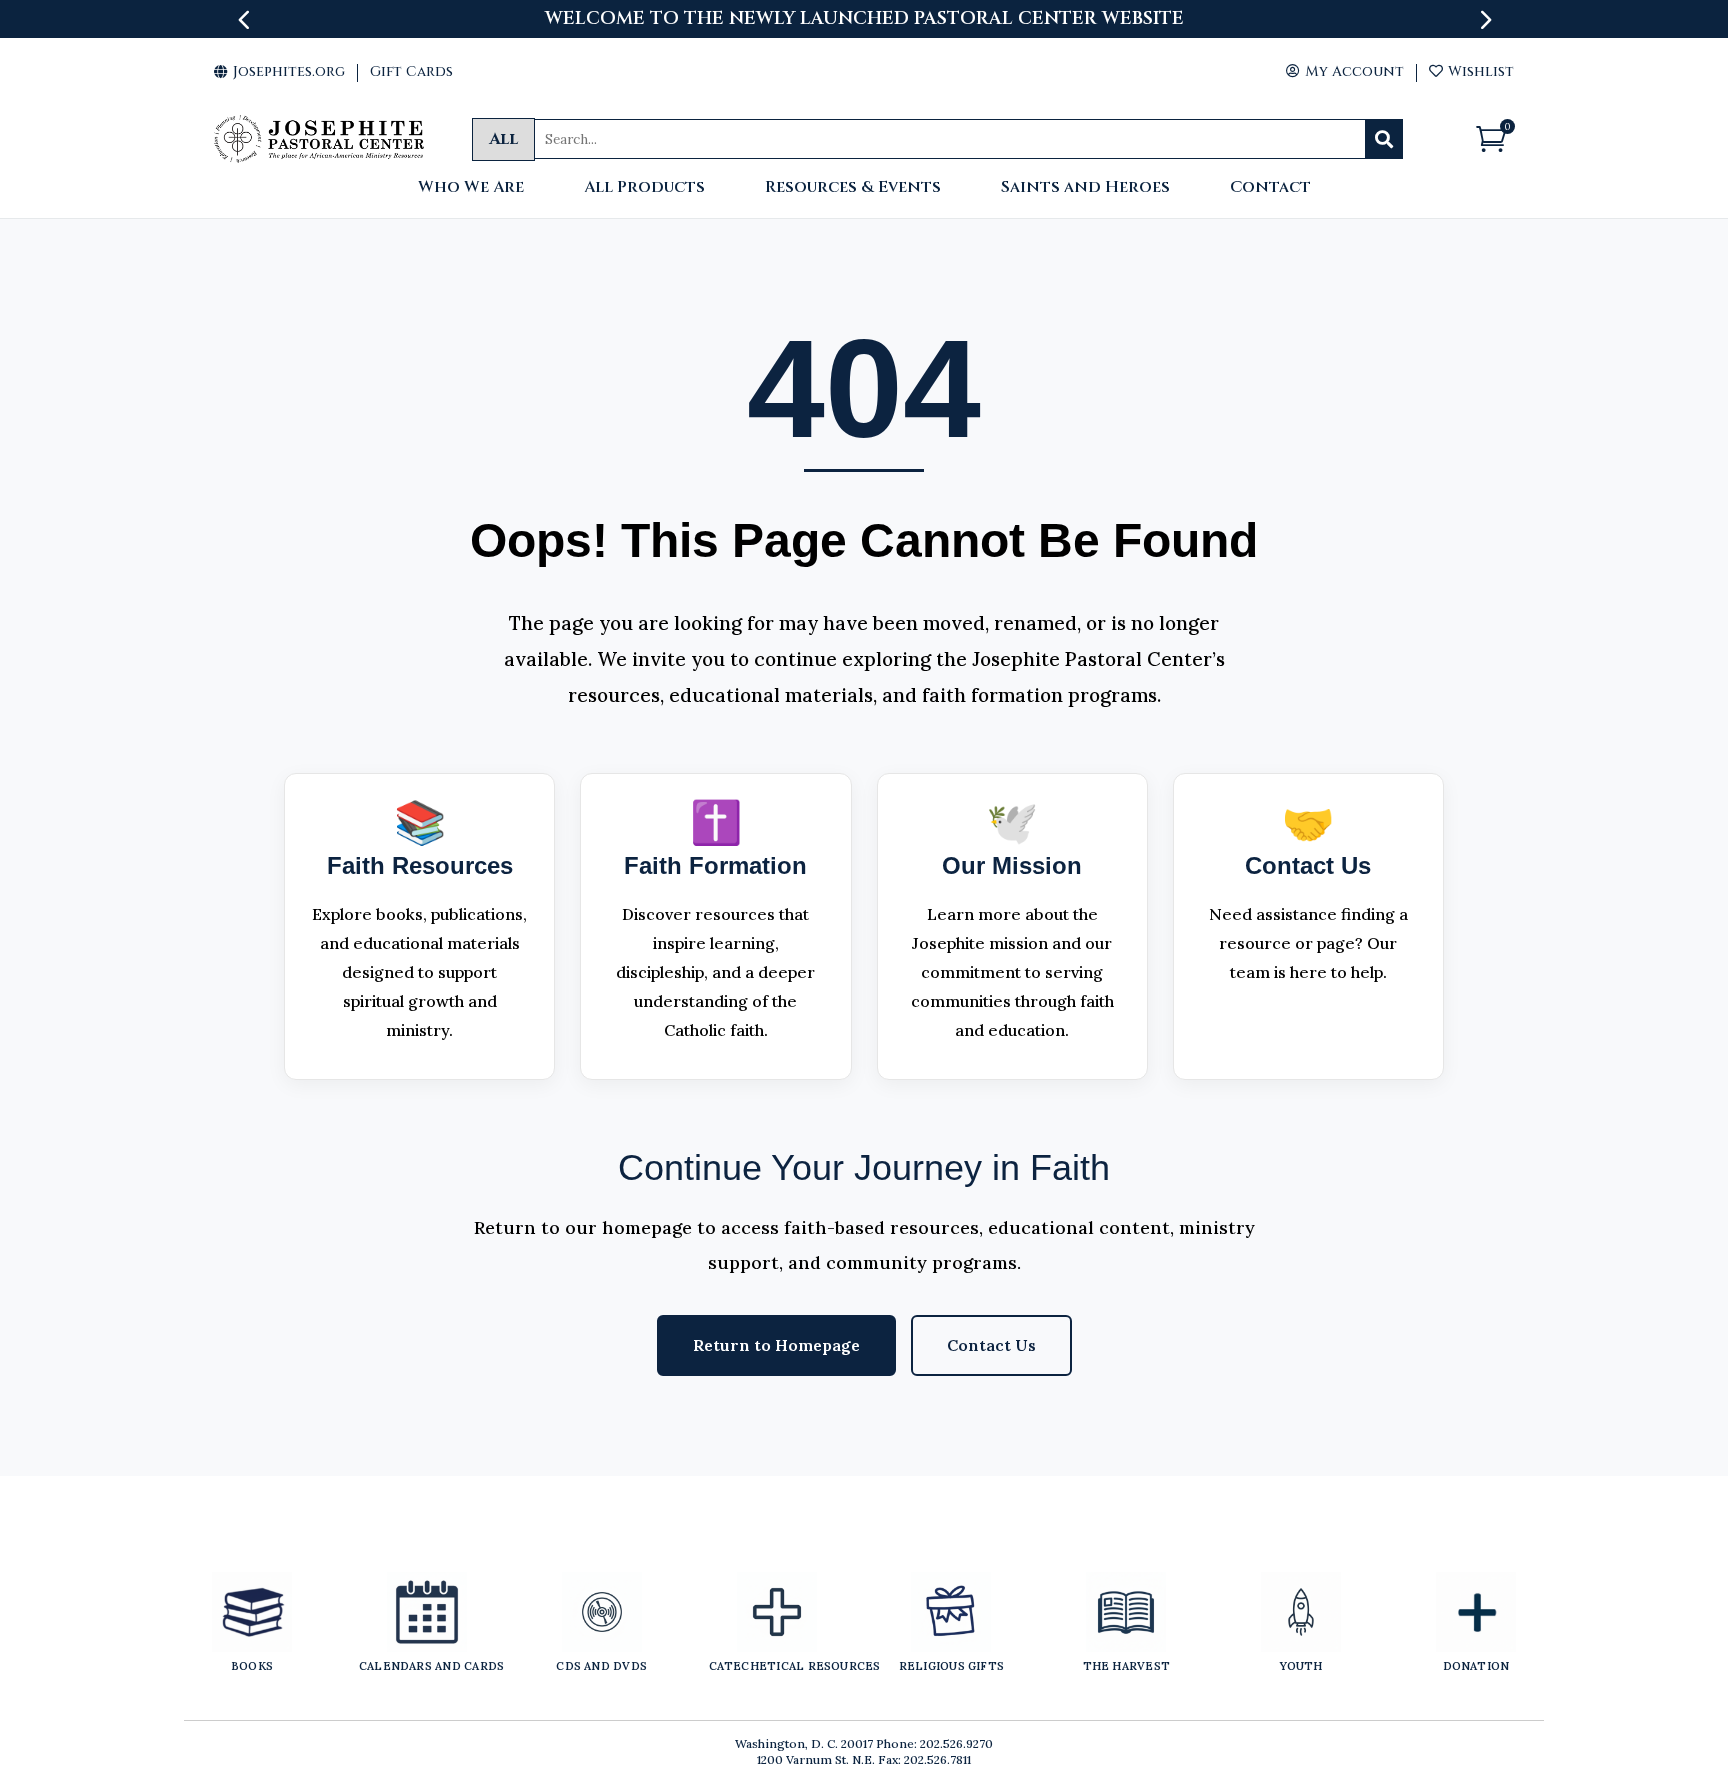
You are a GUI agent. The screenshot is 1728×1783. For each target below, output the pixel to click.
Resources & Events (853, 188)
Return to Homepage (776, 1345)
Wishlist (1471, 71)
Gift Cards (411, 71)
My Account (1345, 71)
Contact (1270, 188)
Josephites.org (279, 71)
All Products (644, 188)
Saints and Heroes (1085, 188)
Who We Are (471, 188)
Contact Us (991, 1345)
